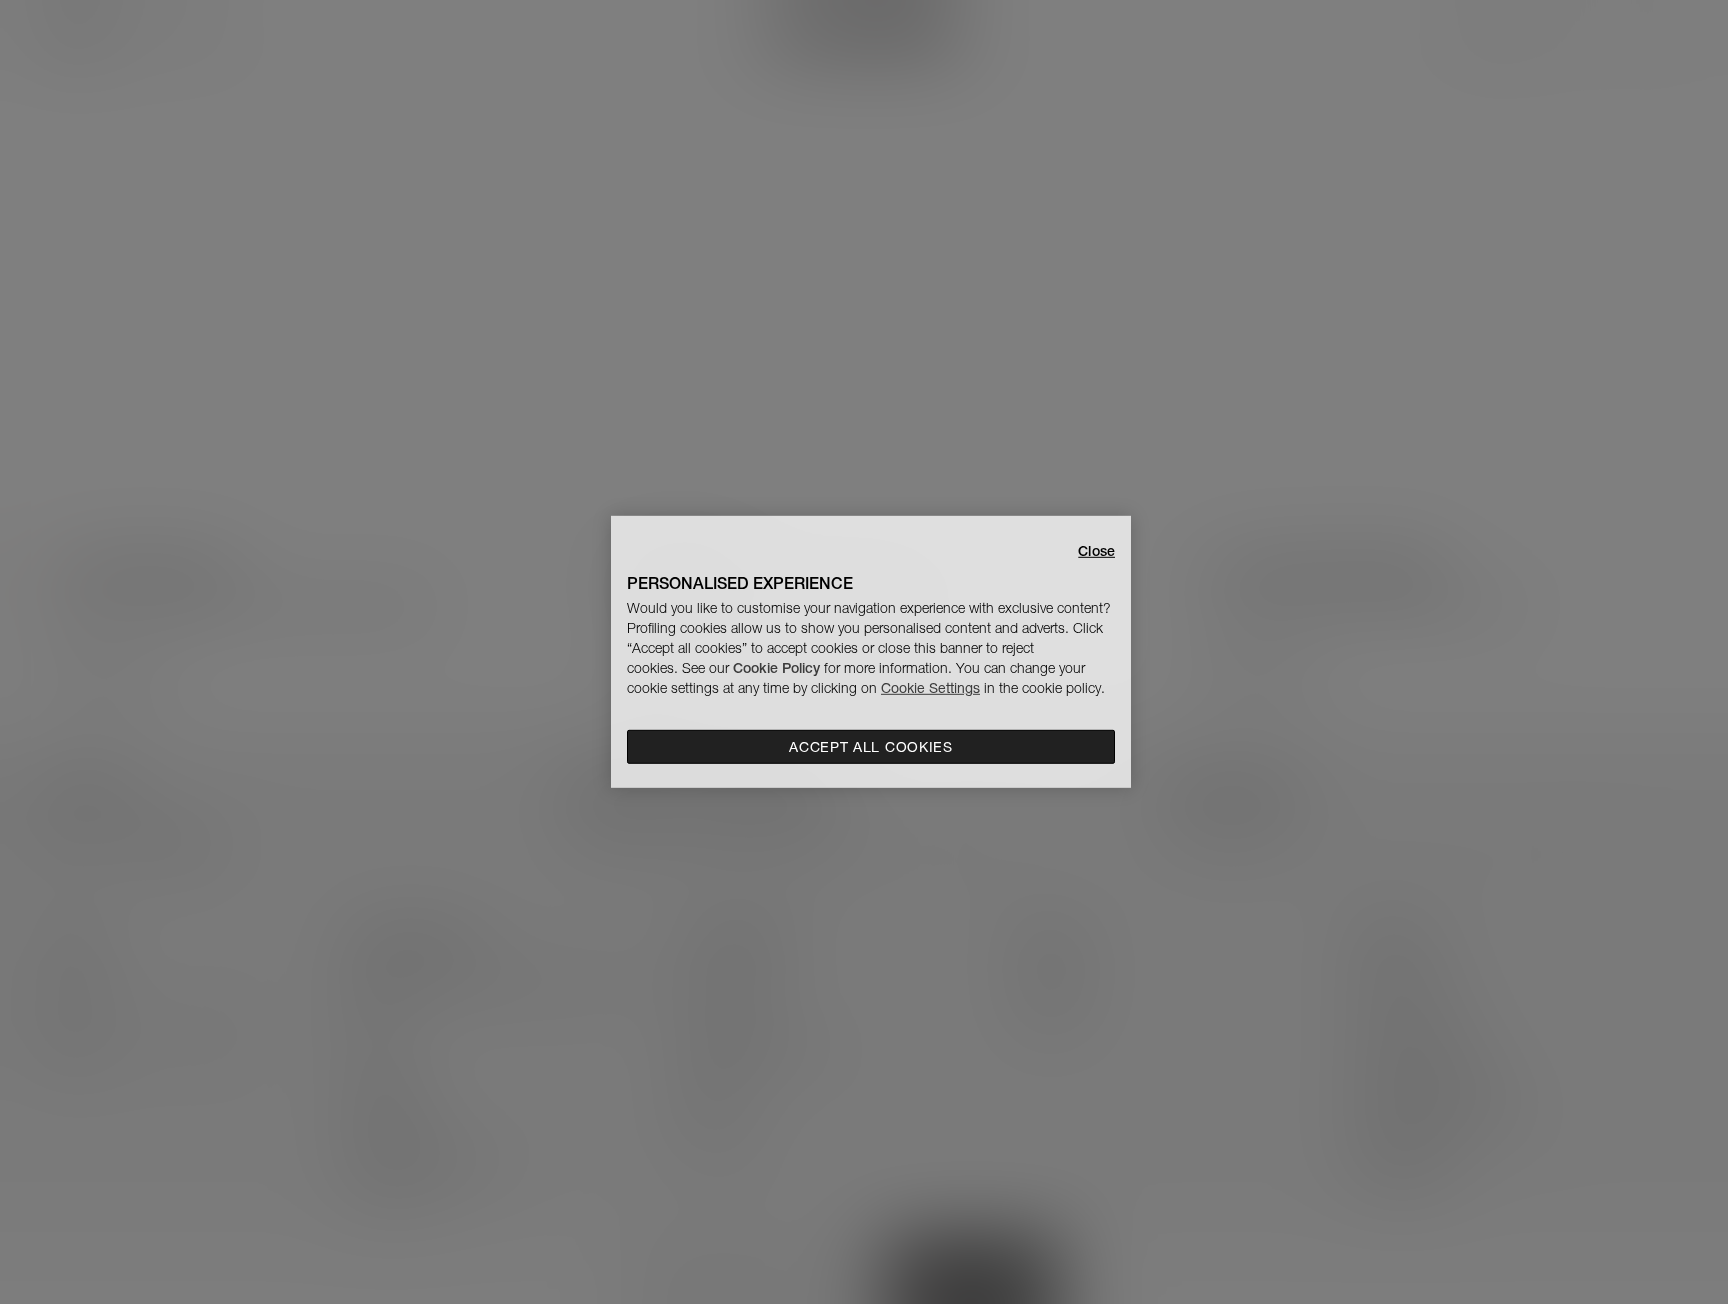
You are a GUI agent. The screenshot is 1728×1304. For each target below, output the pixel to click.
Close (1096, 551)
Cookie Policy (776, 668)
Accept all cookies (871, 747)
